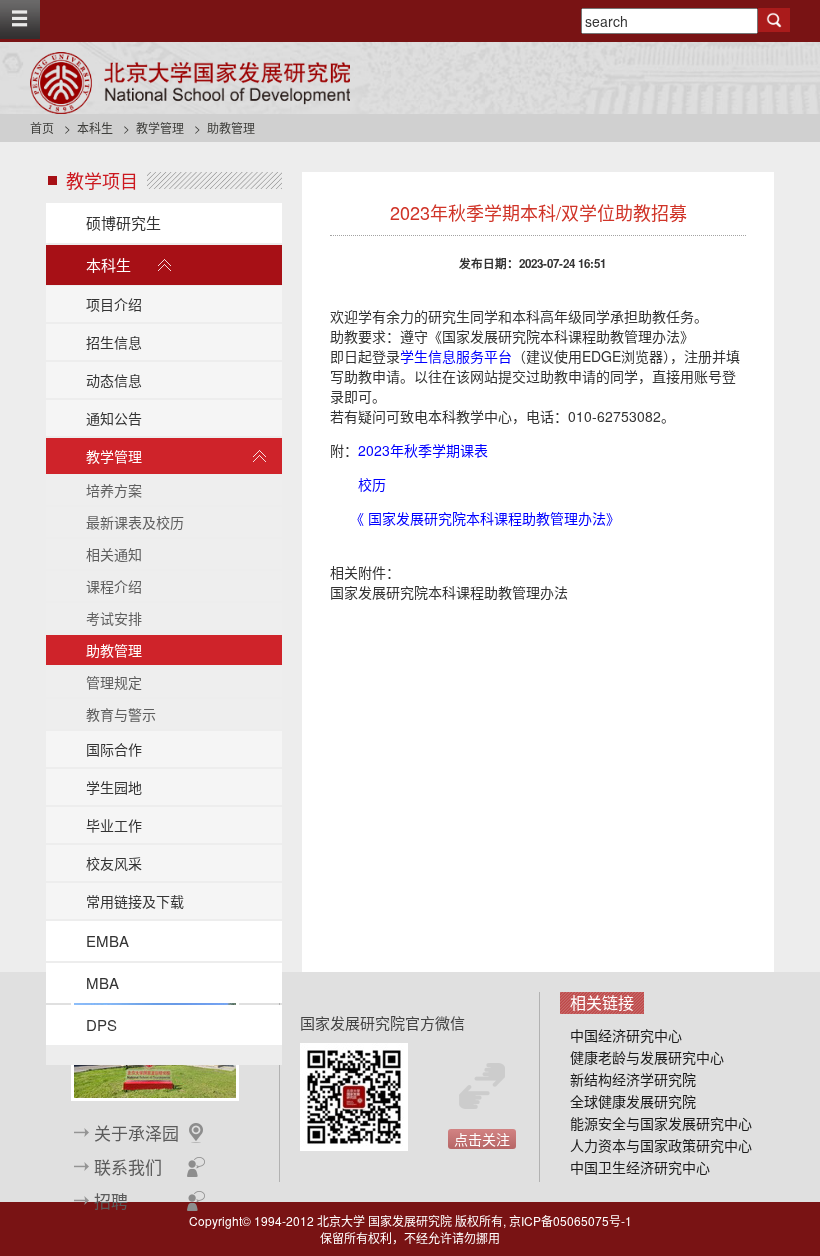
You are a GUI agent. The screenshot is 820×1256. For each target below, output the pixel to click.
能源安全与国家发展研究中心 (661, 1123)
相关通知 (114, 554)
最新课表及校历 (135, 522)
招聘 (111, 1201)
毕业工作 (114, 825)
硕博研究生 (123, 222)
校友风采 (114, 863)
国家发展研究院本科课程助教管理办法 (449, 592)
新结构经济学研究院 (633, 1079)
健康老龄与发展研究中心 (647, 1057)
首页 (42, 127)
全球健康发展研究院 (633, 1101)
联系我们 (128, 1167)
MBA (102, 982)
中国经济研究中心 (626, 1035)
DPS (101, 1024)
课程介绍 (114, 586)
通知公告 (114, 418)
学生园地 (114, 787)
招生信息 (114, 342)
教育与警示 (121, 714)
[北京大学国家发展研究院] (190, 83)
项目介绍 (114, 304)
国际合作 (114, 749)
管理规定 (114, 682)
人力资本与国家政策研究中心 (661, 1145)
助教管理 (114, 650)
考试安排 (114, 618)
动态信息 (114, 380)
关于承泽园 (136, 1133)
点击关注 (482, 1139)
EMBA (107, 940)
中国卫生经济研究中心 (640, 1167)
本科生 (95, 127)
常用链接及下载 (135, 901)
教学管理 (160, 127)
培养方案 (114, 490)
